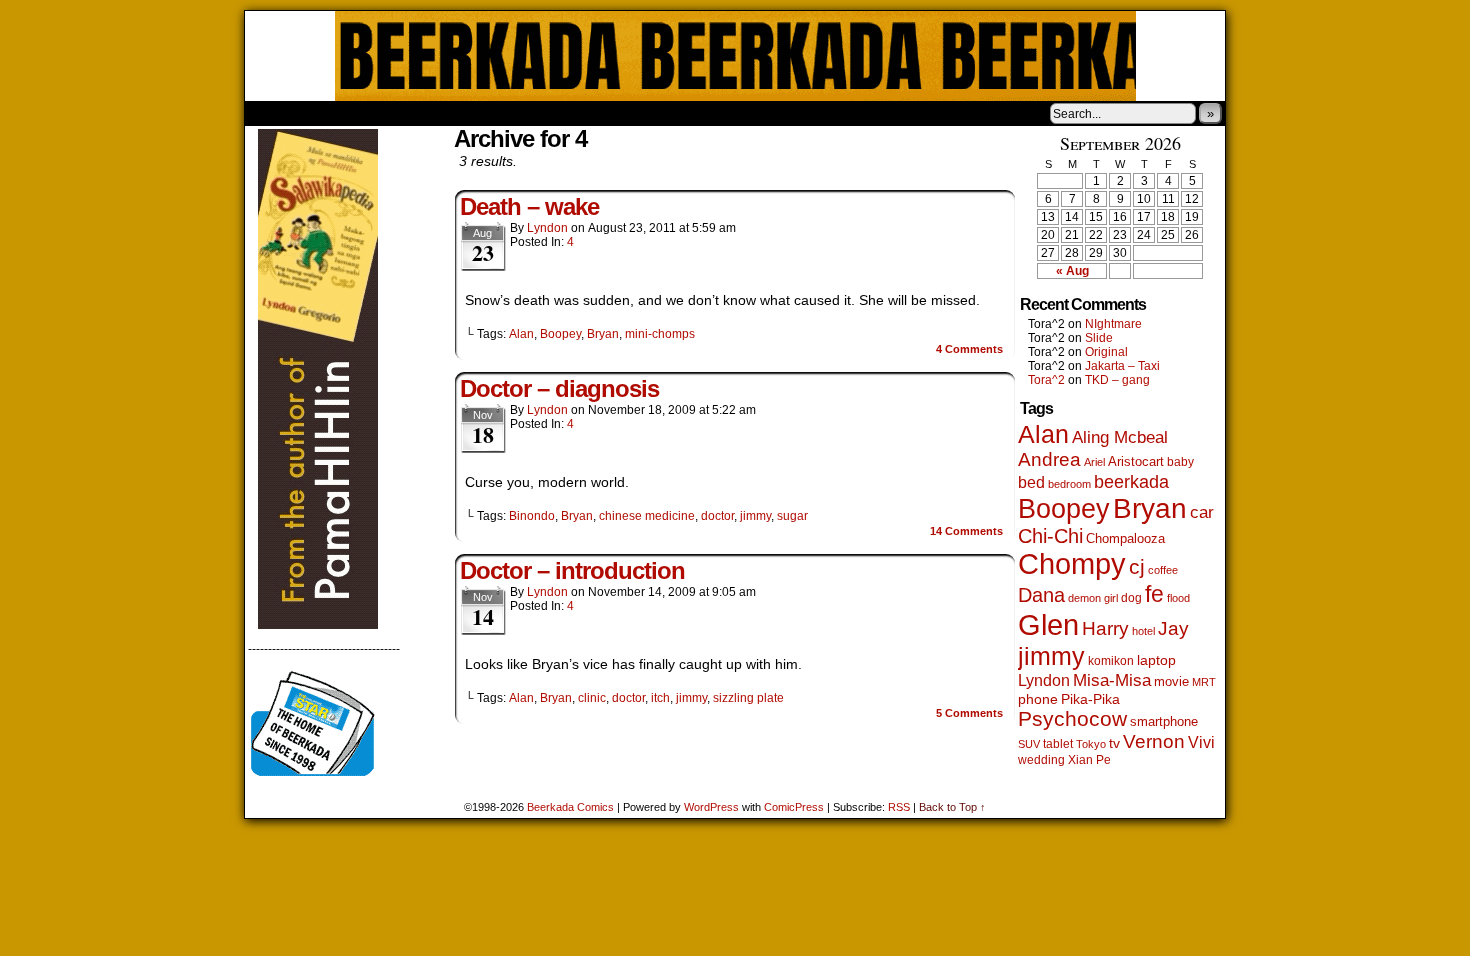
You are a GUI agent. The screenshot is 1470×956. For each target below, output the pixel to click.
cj (1137, 567)
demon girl (1093, 598)
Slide (1099, 338)
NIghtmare (1113, 324)
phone (1038, 699)
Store (394, 113)
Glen (1048, 624)
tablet (1058, 743)
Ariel (1094, 462)
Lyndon (547, 228)
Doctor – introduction (572, 570)
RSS (899, 807)
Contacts (470, 113)
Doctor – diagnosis (559, 388)
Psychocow (1072, 718)
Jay (1173, 628)
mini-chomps (660, 334)
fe (1154, 594)
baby (1180, 462)
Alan (521, 334)
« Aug (1072, 271)
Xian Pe (1089, 759)
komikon (1111, 661)
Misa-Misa (1112, 680)
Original (1106, 352)
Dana (1041, 595)
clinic (592, 698)
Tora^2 (1046, 380)
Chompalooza (1125, 538)
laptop (1156, 660)
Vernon (1154, 741)
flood (1178, 598)
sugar (792, 516)
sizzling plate (748, 698)
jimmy (755, 516)
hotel (1143, 631)
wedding (1041, 759)
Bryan (603, 334)
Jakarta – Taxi (1122, 366)
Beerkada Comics (735, 56)
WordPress (711, 807)
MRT (1204, 682)
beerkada (1131, 481)
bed (1031, 482)
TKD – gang (1117, 380)
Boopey (560, 334)
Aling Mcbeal (1120, 437)
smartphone (1164, 721)
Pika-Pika (1090, 699)
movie (1171, 682)
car (1202, 512)
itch (660, 698)
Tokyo (1091, 744)
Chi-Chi (1050, 536)
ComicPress (794, 807)
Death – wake (529, 206)
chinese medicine (647, 516)
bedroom (1069, 484)
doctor (717, 516)
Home (273, 113)
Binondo (532, 516)
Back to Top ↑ (952, 807)
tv (1114, 743)
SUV (1029, 744)
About (332, 113)
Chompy (1072, 564)
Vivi (1201, 742)
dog (1131, 597)
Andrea (1049, 459)
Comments (969, 349)
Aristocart (1136, 462)
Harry (1105, 628)
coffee (1163, 570)
